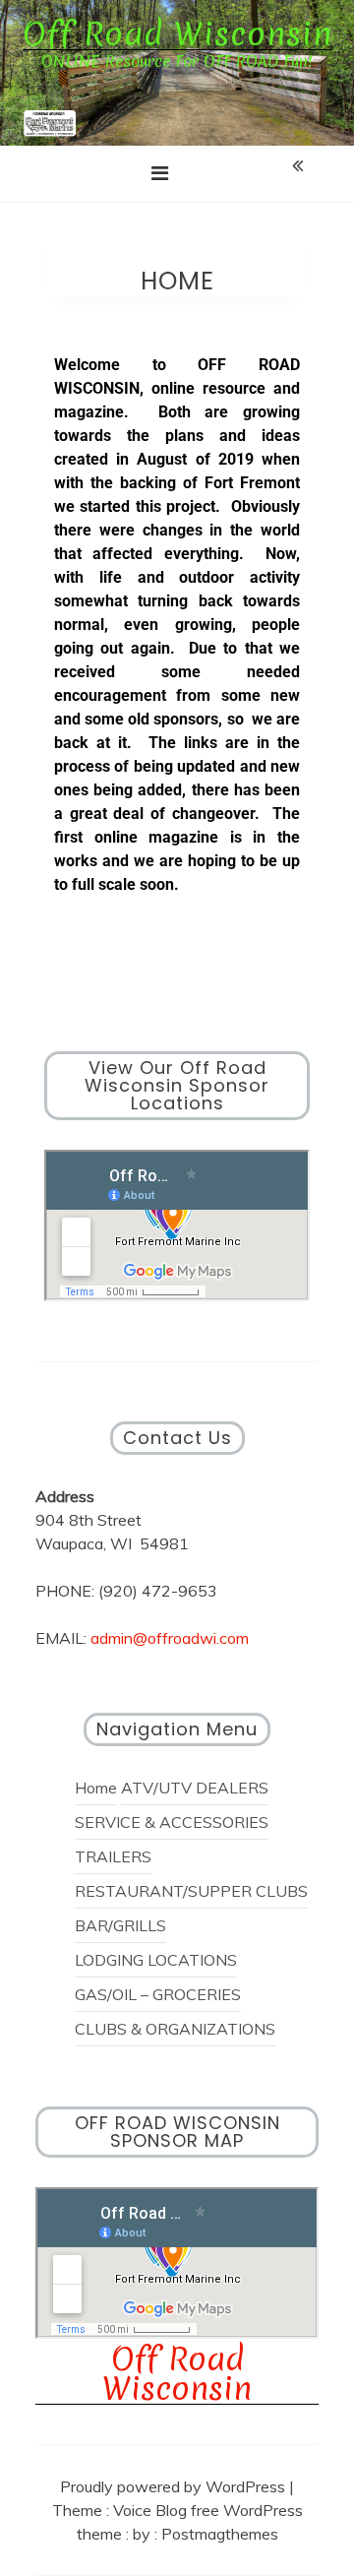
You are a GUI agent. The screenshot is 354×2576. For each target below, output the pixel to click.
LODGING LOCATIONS (156, 1960)
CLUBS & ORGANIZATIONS (175, 2029)
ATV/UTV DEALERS (195, 1788)
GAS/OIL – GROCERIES (158, 1994)
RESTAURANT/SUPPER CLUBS (191, 1891)
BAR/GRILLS (120, 1925)
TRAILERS (113, 1856)
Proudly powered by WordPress (175, 2486)
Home (96, 1788)
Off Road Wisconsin (177, 35)
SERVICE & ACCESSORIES (172, 1822)
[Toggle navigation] (160, 173)
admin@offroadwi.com (170, 1638)
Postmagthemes (220, 2534)
